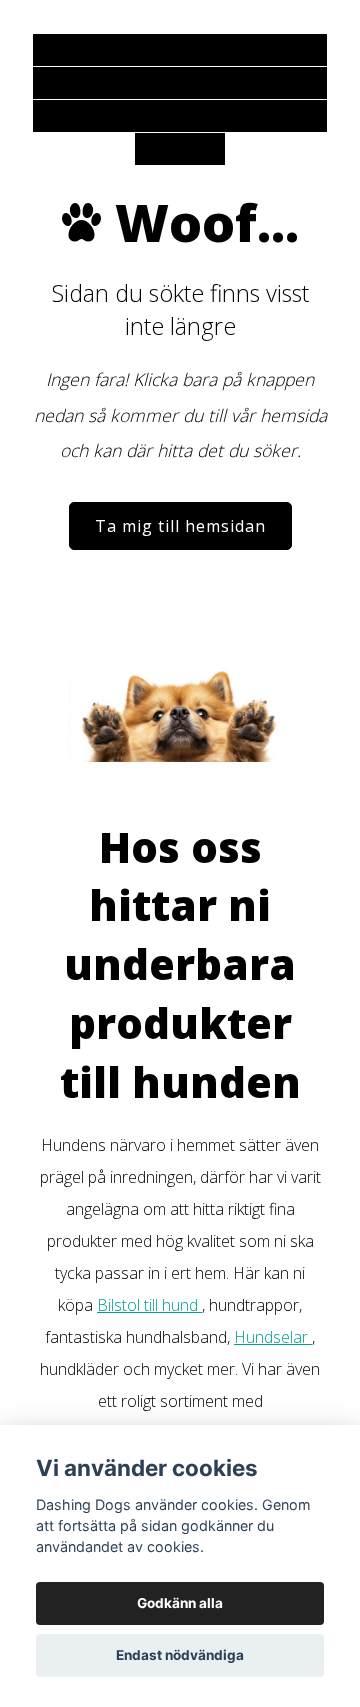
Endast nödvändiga (180, 1655)
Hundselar (273, 1337)
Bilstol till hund (149, 1305)
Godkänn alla (180, 1603)
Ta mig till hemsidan (180, 526)
